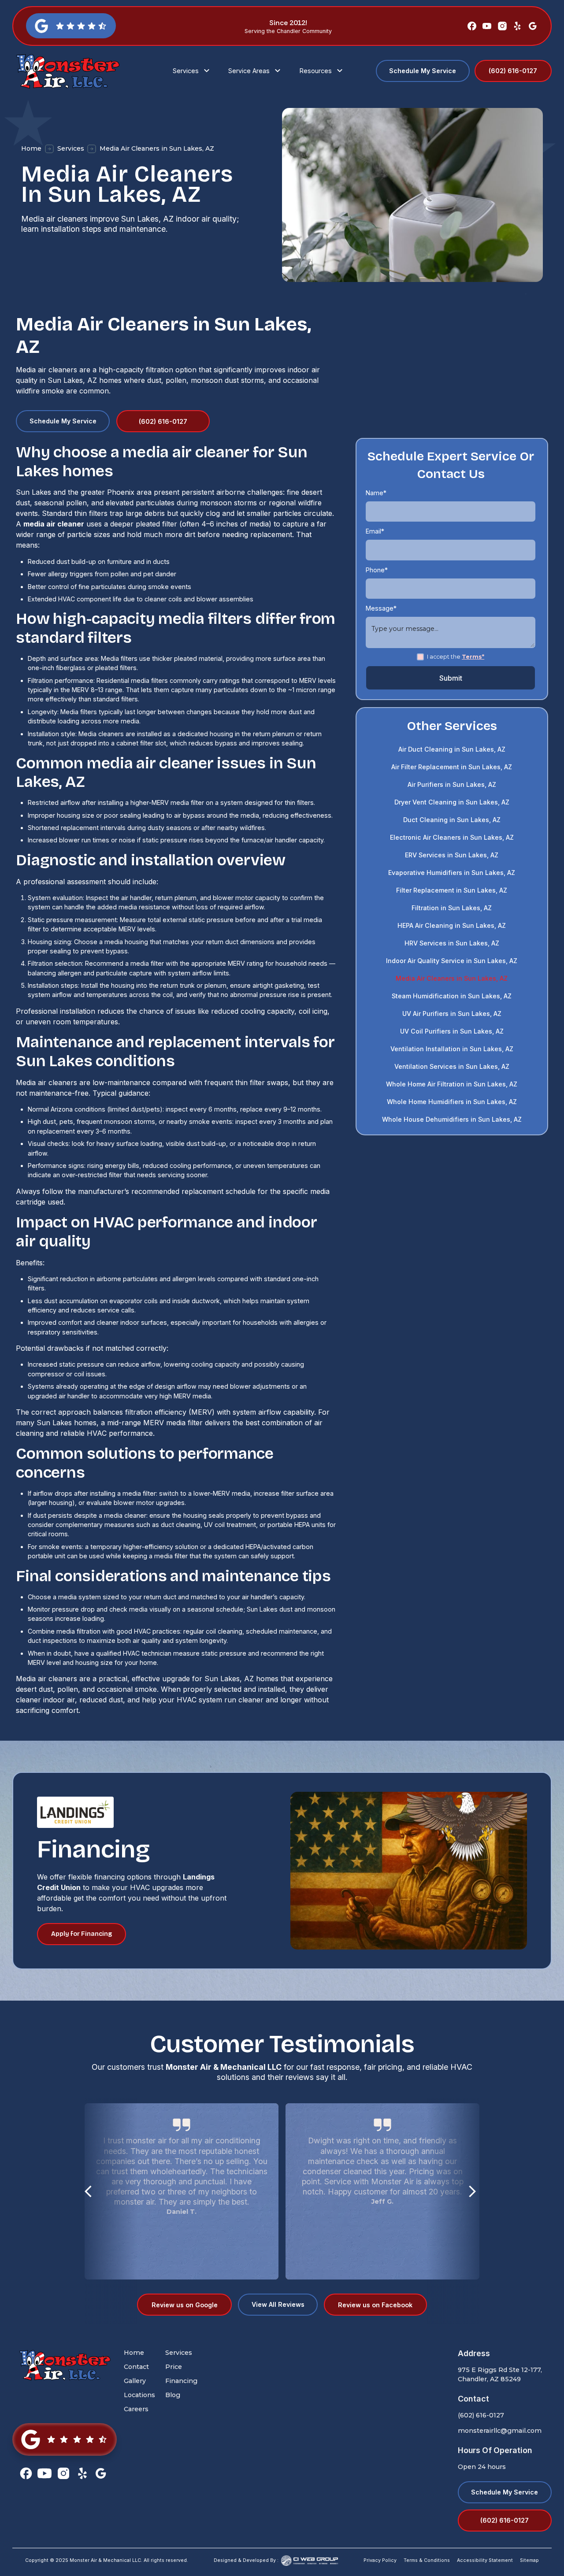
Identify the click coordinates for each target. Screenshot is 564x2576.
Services (71, 148)
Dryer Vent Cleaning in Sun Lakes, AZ (452, 802)
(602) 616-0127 (481, 2415)
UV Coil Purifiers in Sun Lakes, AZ (452, 1032)
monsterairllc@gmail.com (500, 2431)
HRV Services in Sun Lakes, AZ (452, 943)
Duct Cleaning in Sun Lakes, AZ (452, 820)
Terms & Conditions (427, 2560)
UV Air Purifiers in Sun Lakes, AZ (452, 1014)
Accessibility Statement (485, 2560)
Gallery (135, 2381)
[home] (77, 71)
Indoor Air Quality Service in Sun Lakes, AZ (452, 961)
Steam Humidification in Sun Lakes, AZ (452, 996)
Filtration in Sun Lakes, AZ (452, 908)
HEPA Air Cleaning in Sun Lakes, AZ (452, 926)
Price (174, 2367)
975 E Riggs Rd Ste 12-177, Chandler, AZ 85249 (500, 2374)
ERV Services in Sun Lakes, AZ (452, 855)
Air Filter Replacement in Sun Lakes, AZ (452, 767)
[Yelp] (517, 26)
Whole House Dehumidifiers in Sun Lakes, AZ (452, 1120)
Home (31, 148)
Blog (173, 2395)
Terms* (473, 657)
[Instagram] (502, 26)
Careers (136, 2409)
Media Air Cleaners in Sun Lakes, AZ (452, 979)
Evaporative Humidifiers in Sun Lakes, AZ (452, 873)
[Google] (533, 26)
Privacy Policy (380, 2560)
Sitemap (529, 2560)
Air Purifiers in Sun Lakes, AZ (452, 785)
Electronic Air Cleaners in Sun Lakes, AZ (452, 838)
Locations (139, 2395)
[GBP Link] (64, 2439)
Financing (181, 2381)
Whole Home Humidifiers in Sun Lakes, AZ (452, 1102)
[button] (192, 71)
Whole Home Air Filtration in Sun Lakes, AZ (452, 1084)
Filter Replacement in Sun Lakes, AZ (452, 891)
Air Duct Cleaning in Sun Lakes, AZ (452, 750)
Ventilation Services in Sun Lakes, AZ (452, 1067)
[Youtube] (487, 26)
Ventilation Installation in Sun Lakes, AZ (452, 1049)
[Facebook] (472, 26)
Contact (136, 2367)
